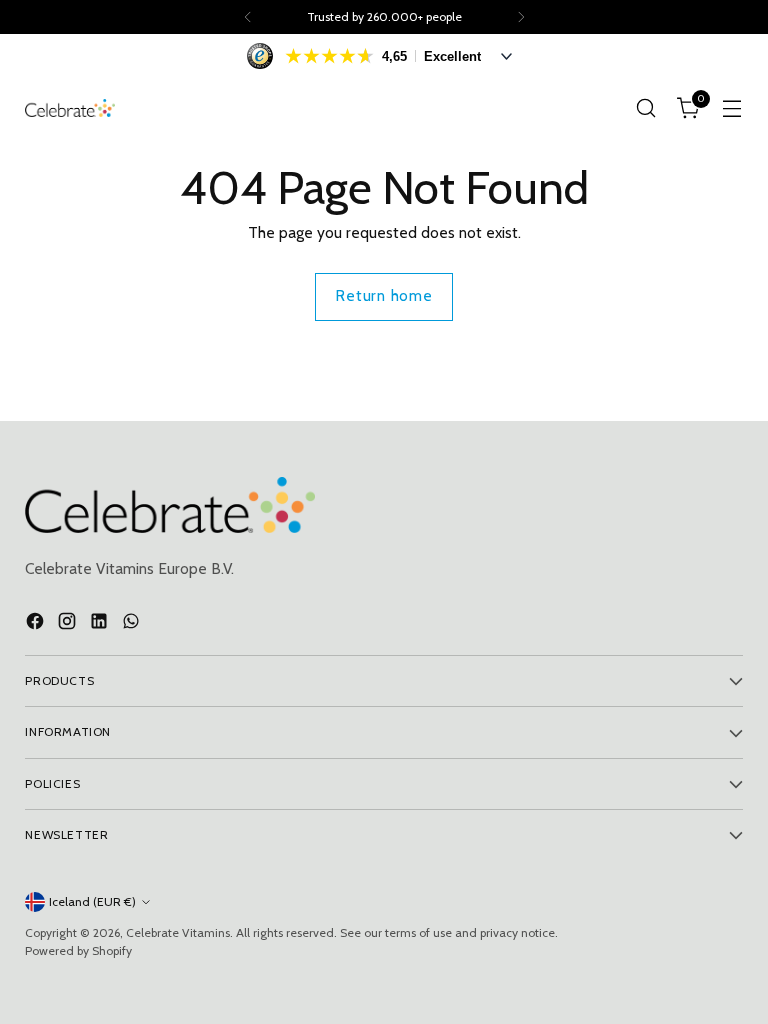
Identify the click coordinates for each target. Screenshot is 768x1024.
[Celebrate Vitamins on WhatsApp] (133, 624)
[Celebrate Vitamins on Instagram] (69, 624)
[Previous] (248, 17)
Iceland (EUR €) (92, 901)
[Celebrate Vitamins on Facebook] (37, 624)
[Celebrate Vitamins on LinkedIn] (101, 624)
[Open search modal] (646, 108)
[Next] (521, 17)
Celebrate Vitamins (178, 932)
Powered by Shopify (78, 950)
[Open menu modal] (732, 108)
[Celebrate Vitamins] (70, 108)
